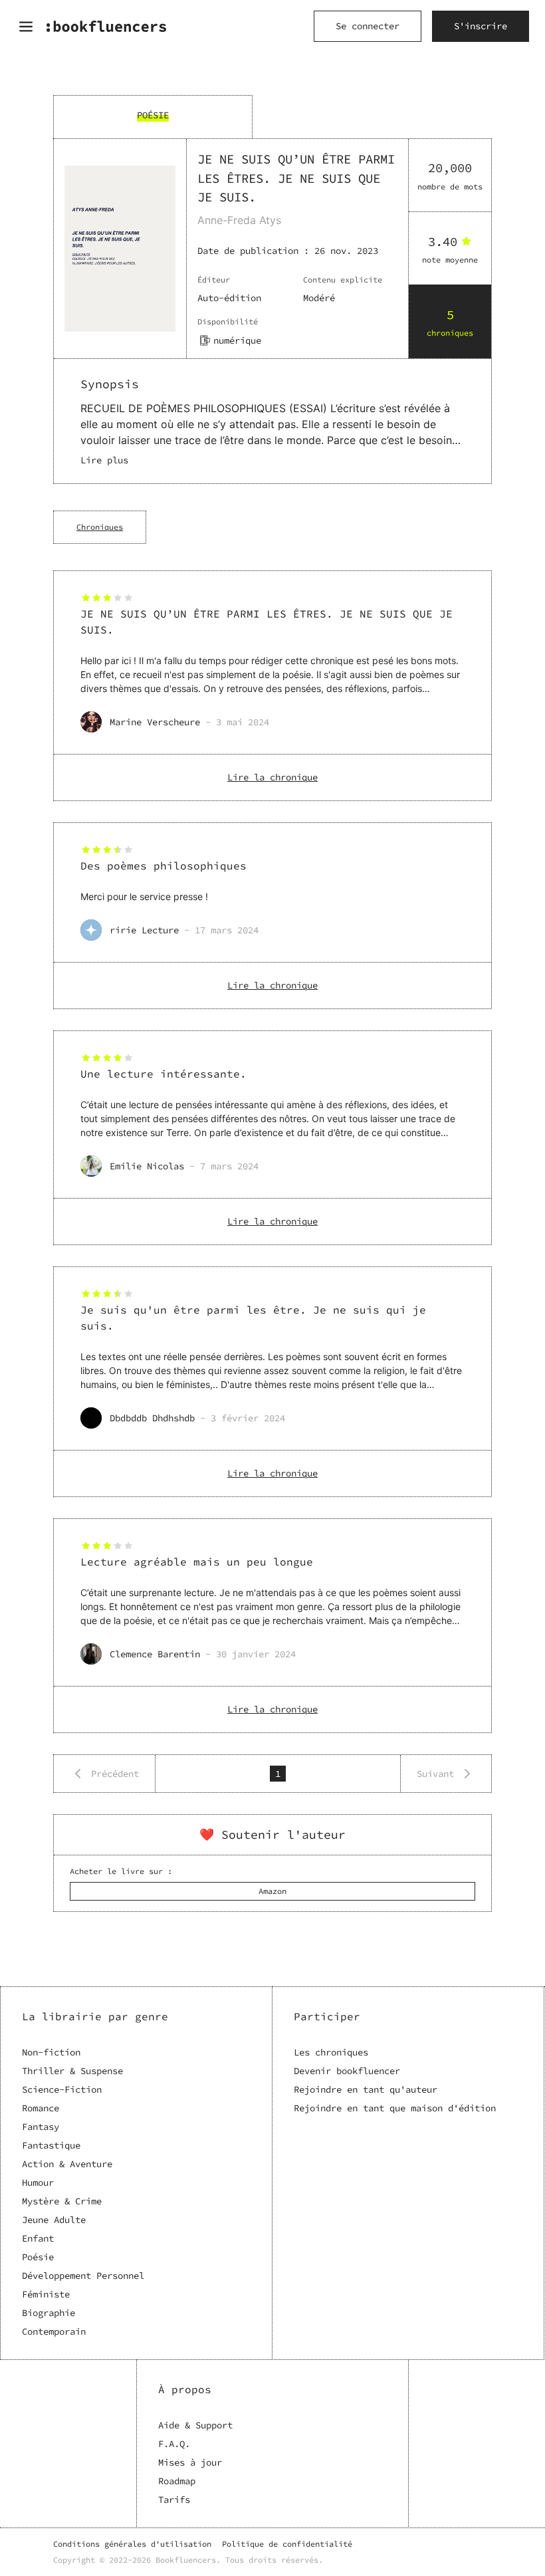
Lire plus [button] (104, 460)
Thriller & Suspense (72, 2071)
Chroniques (100, 527)
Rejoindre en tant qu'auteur (366, 2089)
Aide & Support (195, 2425)
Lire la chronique (272, 777)
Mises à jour (190, 2462)
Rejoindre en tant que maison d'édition (395, 2108)
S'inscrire (481, 26)
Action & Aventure (67, 2164)
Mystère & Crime (62, 2201)
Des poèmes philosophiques (163, 866)
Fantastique (51, 2145)
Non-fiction (51, 2052)
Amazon (272, 1891)
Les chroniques (331, 2052)
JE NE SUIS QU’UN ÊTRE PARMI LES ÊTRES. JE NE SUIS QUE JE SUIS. (267, 622)
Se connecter (368, 26)
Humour (38, 2182)
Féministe (46, 2294)
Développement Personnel (83, 2276)
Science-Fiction (62, 2089)
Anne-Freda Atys (239, 220)
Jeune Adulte (54, 2220)
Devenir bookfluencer (347, 2071)
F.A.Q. (174, 2444)
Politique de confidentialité (287, 2544)
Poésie (38, 2257)
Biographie (49, 2313)
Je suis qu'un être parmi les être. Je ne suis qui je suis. (253, 1318)
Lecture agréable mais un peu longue (197, 1562)
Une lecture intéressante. (163, 1074)
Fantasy (41, 2127)
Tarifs (174, 2500)
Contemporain (54, 2331)
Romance (41, 2108)
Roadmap (177, 2481)
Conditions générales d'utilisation (132, 2544)
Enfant (38, 2238)
